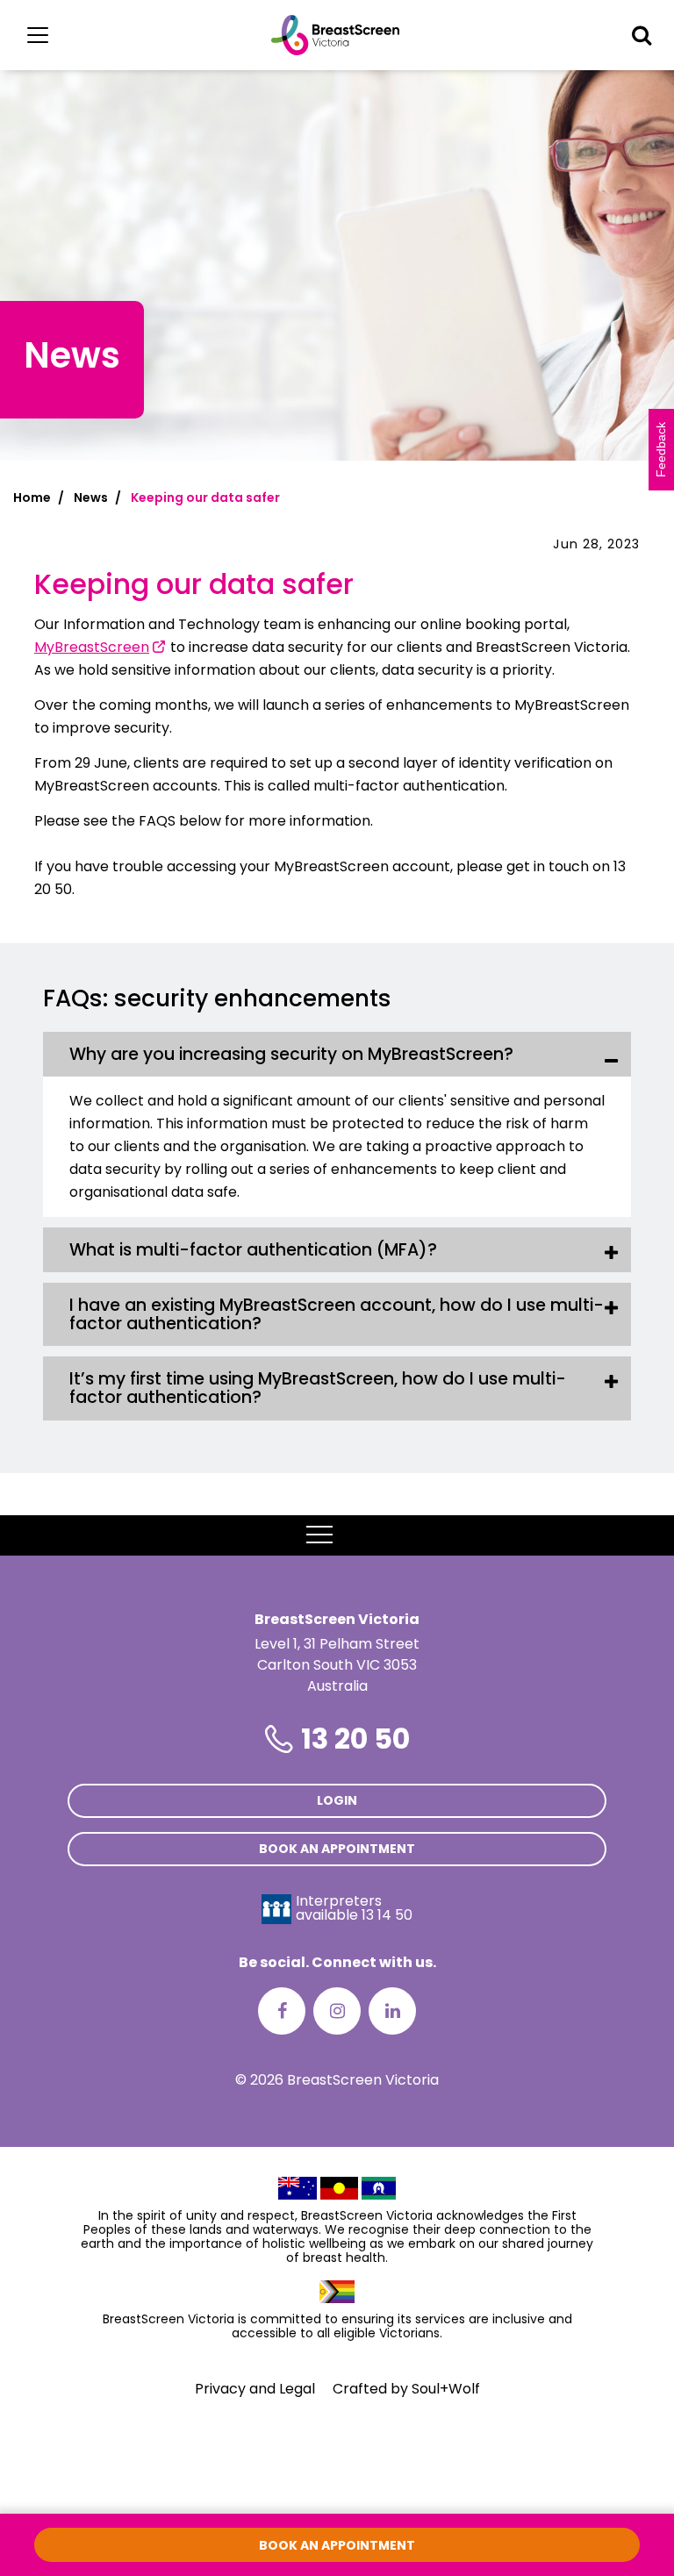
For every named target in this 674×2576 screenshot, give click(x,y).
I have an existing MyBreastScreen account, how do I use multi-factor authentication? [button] (337, 1314)
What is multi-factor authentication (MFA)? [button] (253, 1250)
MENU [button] (359, 1535)
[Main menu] (38, 35)
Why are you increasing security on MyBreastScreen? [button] (291, 1054)
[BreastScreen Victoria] (336, 35)
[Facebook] (282, 2011)
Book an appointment (337, 1849)
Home (32, 497)
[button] (642, 35)
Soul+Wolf (446, 2389)
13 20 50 (355, 1739)
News (91, 497)
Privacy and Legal (255, 2389)
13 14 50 (387, 1915)
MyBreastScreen (92, 647)
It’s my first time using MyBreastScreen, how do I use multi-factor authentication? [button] (318, 1388)
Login (337, 1800)
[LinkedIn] (392, 2011)
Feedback (661, 450)
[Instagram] (337, 2011)
